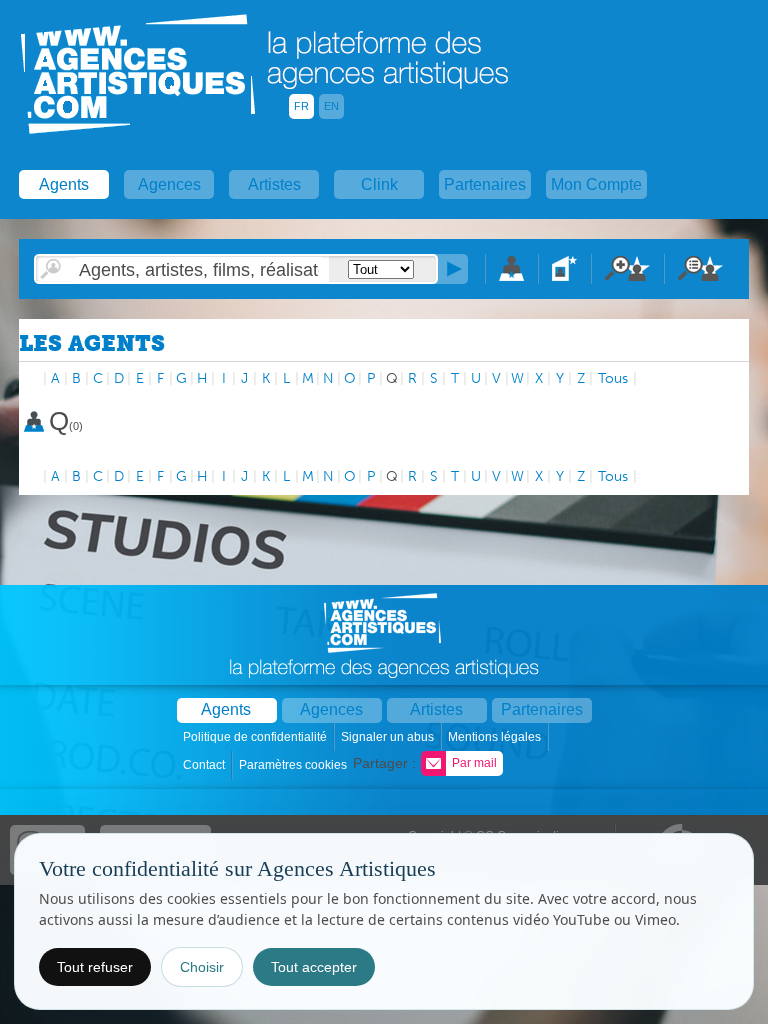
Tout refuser (95, 967)
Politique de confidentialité (256, 737)
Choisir (202, 967)
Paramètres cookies (294, 765)
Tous (613, 378)
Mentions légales (496, 737)
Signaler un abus (389, 737)
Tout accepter (314, 967)
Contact (205, 765)
